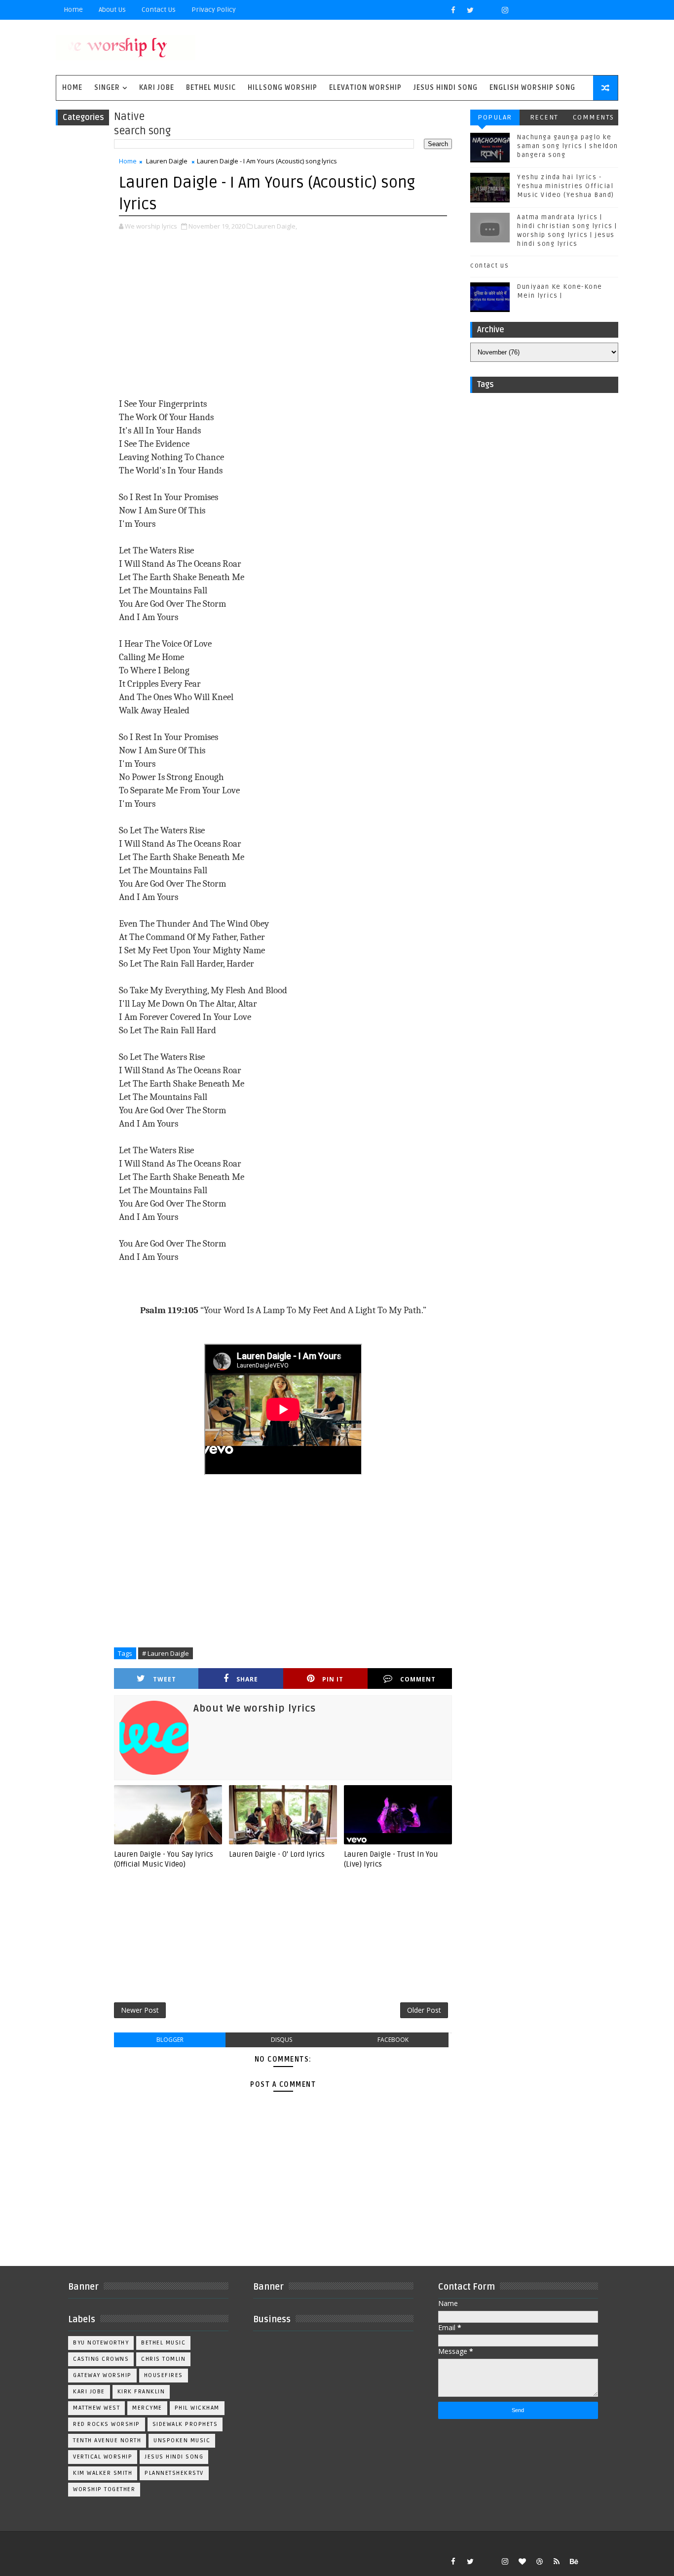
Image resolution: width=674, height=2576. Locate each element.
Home (73, 10)
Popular (495, 117)
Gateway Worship (102, 2375)
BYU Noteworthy (101, 2343)
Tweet (165, 1679)
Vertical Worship (103, 2457)
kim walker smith (103, 2473)
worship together (104, 2489)
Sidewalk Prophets (185, 2424)
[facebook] (453, 10)
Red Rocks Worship (107, 2424)
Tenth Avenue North (107, 2440)
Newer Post (140, 2010)
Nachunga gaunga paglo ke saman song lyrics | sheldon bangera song (568, 146)
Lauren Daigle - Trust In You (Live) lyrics (391, 1859)
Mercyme (147, 2408)
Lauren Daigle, (276, 226)
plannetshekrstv (174, 2473)
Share (247, 1679)
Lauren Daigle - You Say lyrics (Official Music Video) (164, 1859)
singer (107, 88)
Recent (544, 117)
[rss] (557, 2561)
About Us (112, 10)
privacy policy (214, 10)
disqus (281, 2040)
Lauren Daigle (167, 161)
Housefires (164, 2375)
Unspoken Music (182, 2440)
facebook (393, 2040)
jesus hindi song (174, 2457)
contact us (489, 266)
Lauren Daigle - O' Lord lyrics (277, 1854)
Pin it (333, 1679)
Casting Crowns (101, 2359)
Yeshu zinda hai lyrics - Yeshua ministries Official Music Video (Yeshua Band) (566, 186)
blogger (170, 2040)
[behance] (574, 2561)
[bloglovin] (522, 2561)
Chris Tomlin (163, 2359)
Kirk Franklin (141, 2392)
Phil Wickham (197, 2408)
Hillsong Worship (282, 88)
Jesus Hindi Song (446, 88)
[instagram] (505, 10)
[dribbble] (539, 2561)
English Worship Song (532, 88)
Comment (418, 1679)
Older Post (424, 2010)
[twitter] (470, 10)
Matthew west (96, 2408)
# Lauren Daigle (166, 1653)
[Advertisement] (283, 315)
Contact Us (159, 10)
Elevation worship (365, 88)
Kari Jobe (157, 88)
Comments (594, 117)
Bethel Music (211, 88)
